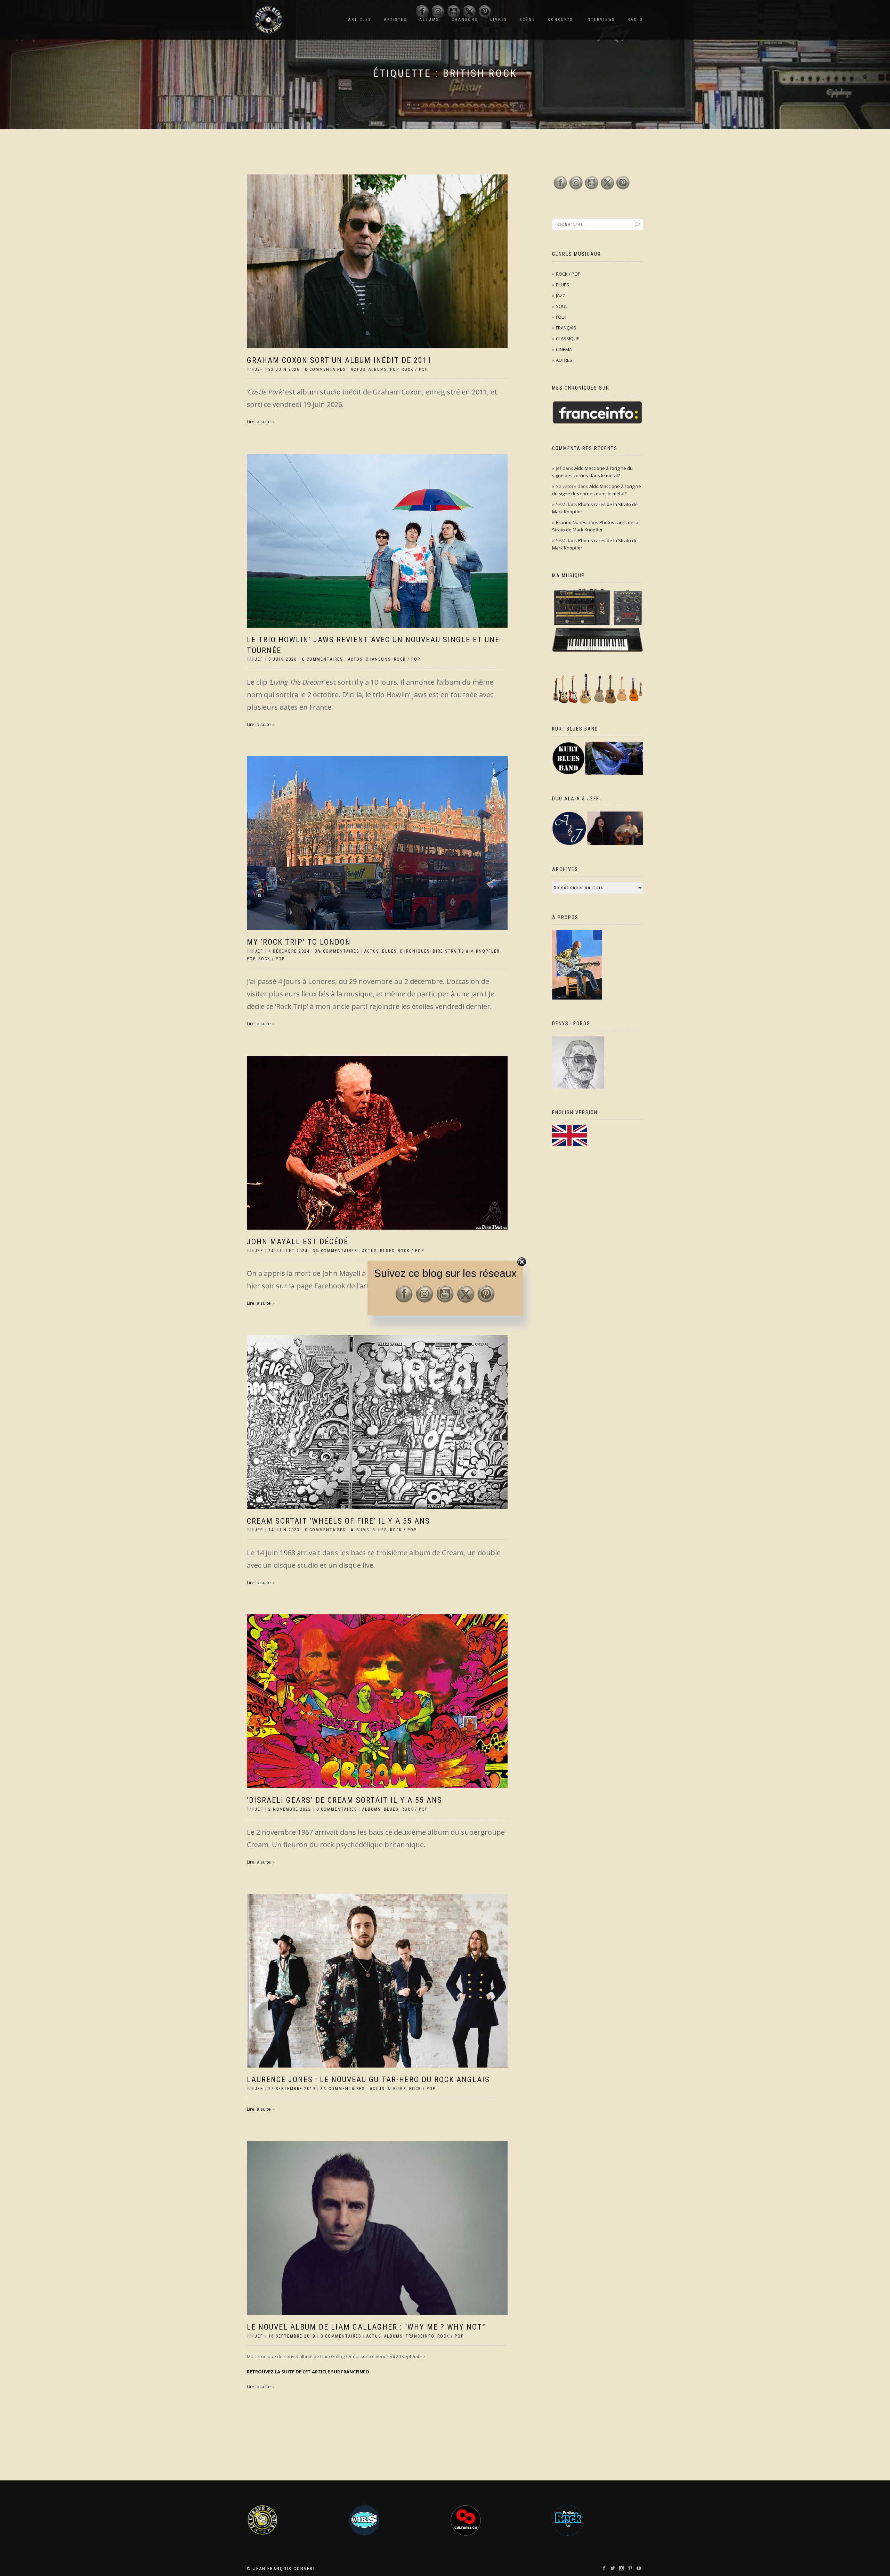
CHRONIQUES (415, 951)
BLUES (389, 951)
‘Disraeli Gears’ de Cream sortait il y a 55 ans (345, 1800)
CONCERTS (560, 20)
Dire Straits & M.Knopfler (466, 951)
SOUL (562, 306)
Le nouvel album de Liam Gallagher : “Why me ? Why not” (366, 2327)
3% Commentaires (337, 951)
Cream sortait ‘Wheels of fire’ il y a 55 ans (338, 1521)
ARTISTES (395, 20)
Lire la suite (259, 422)
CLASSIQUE (568, 339)
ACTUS (358, 369)
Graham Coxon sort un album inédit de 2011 (339, 360)
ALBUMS (378, 369)
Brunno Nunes (571, 522)
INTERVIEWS (600, 20)
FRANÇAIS (566, 328)
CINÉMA (564, 349)
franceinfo (420, 2336)
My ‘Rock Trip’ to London (299, 942)
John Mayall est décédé (298, 1242)
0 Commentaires (325, 369)
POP (394, 369)
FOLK (561, 317)
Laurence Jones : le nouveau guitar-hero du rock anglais (368, 2080)
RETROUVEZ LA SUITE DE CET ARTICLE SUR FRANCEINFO (308, 2372)
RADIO (635, 20)
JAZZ (561, 295)
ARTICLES (360, 20)
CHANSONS (378, 659)
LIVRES (499, 20)
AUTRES (564, 360)
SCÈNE (528, 20)
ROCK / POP (415, 369)
